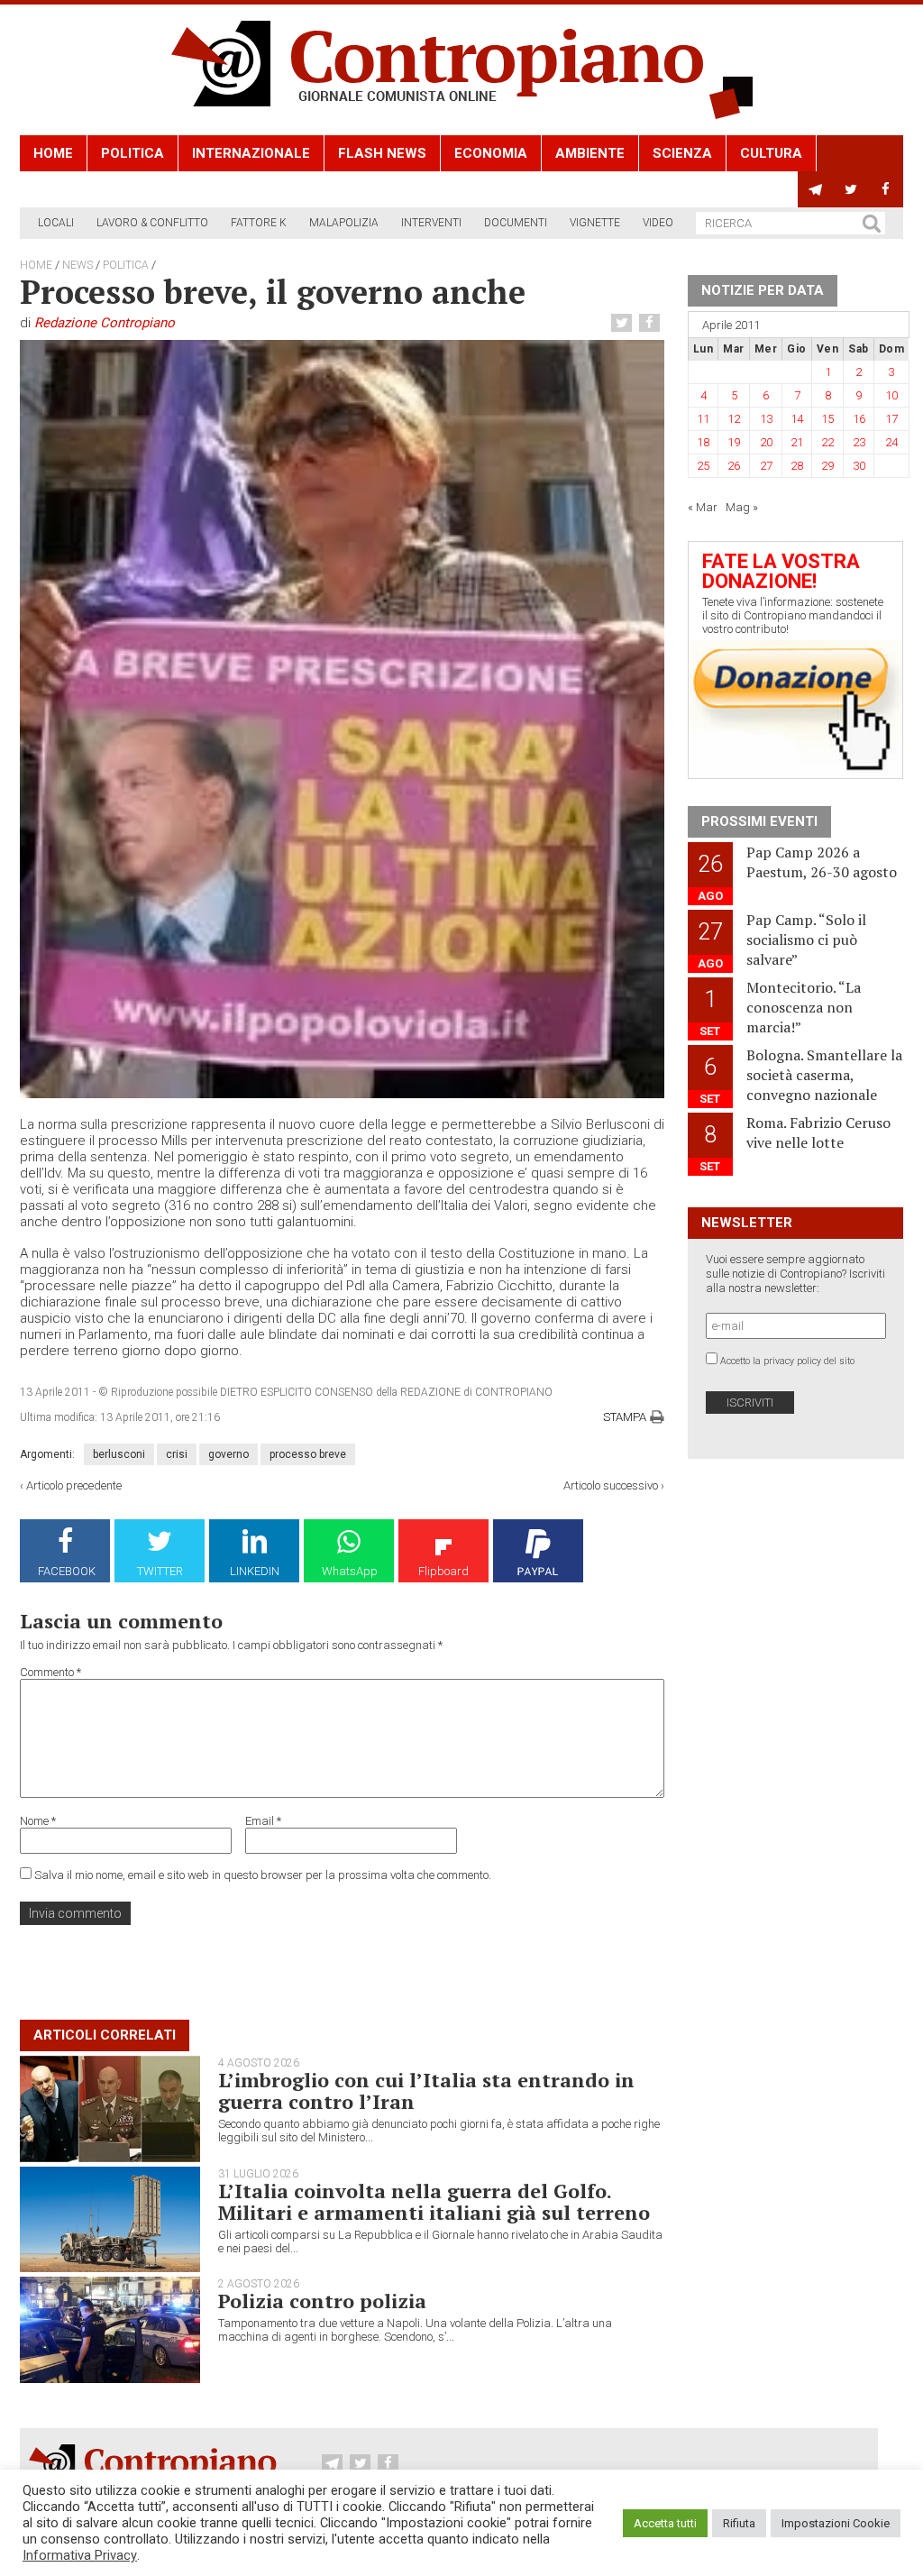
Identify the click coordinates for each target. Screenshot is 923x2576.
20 (766, 442)
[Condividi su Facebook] (652, 323)
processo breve (308, 1454)
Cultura (771, 153)
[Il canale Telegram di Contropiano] (815, 189)
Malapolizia (344, 223)
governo (228, 1454)
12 (734, 419)
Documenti (516, 223)
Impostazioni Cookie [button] (836, 2523)
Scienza (682, 153)
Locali (56, 223)
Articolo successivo (611, 1485)
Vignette (595, 223)
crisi (177, 1454)
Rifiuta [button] (739, 2523)
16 (859, 419)
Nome (38, 1821)
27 (766, 466)
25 (703, 466)
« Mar (703, 507)
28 (797, 466)
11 (703, 419)
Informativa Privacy (80, 2555)
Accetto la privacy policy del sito (787, 1361)
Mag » (742, 507)
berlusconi (119, 1454)
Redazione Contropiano (105, 323)
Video (658, 223)
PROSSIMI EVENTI (759, 821)
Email (263, 1821)
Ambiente (590, 153)
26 (734, 466)
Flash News (382, 153)
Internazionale (251, 153)
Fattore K (259, 223)
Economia (491, 153)
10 (891, 395)
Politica (133, 153)
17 (891, 419)
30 (859, 466)
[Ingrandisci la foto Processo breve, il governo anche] (342, 719)
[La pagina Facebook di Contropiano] (886, 189)
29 (827, 466)
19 (734, 442)
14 (797, 419)
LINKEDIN (255, 1571)
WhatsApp (350, 1571)
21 (797, 442)
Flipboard (443, 1571)
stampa (625, 1417)
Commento (50, 1672)
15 (827, 419)
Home (53, 153)
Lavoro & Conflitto (152, 223)
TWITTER (160, 1571)
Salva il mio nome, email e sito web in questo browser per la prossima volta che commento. (263, 1875)
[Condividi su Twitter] (624, 323)
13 (766, 419)
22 (827, 442)
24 (891, 442)
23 (859, 442)
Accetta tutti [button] (665, 2523)
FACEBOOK (67, 1571)
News (78, 265)
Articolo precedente (74, 1485)
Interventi (431, 223)
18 (703, 442)
